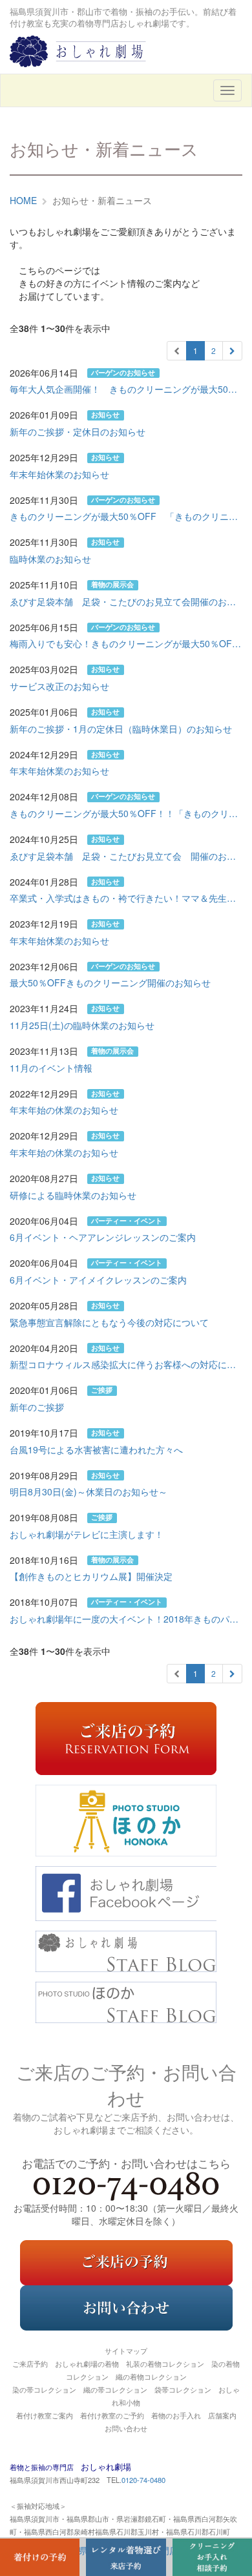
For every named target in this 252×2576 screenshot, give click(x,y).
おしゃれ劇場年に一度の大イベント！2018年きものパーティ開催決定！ (126, 1619)
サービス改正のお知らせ (59, 686)
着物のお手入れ (176, 2415)
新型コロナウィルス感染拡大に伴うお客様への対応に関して (126, 1364)
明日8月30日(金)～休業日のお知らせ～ (89, 1491)
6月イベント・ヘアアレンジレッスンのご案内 (103, 1237)
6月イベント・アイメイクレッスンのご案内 (98, 1280)
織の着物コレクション (151, 2376)
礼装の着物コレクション (165, 2363)
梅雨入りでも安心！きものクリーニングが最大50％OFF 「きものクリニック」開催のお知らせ (126, 643)
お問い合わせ (126, 2428)
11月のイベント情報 (51, 1068)
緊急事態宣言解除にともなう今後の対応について (109, 1322)
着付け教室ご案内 (45, 2415)
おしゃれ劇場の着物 (87, 2363)
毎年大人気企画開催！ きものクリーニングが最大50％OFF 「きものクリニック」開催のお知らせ (126, 389)
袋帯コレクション (183, 2389)
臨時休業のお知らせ (50, 559)
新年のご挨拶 (37, 1407)
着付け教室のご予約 (112, 2415)
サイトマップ (126, 2351)
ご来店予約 (30, 2363)
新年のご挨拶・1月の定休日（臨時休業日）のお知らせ (121, 729)
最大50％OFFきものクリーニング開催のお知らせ (110, 982)
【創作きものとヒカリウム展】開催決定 (91, 1576)
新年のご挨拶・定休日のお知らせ (78, 431)
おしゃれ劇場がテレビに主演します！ (87, 1534)
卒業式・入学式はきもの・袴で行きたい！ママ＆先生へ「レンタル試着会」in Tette (126, 898)
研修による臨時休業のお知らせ (73, 1195)
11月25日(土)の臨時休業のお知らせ (82, 1025)
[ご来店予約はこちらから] (126, 2261)
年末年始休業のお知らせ (59, 474)
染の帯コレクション (44, 2389)
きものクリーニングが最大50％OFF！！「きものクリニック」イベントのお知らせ (126, 813)
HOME (23, 200)
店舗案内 (222, 2415)
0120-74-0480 (143, 2480)
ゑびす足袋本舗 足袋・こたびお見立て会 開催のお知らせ (126, 856)
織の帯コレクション (115, 2389)
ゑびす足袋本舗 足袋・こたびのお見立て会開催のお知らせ (126, 601)
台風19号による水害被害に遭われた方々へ (96, 1449)
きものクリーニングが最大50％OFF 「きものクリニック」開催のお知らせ (126, 516)
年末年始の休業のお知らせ (64, 1110)
